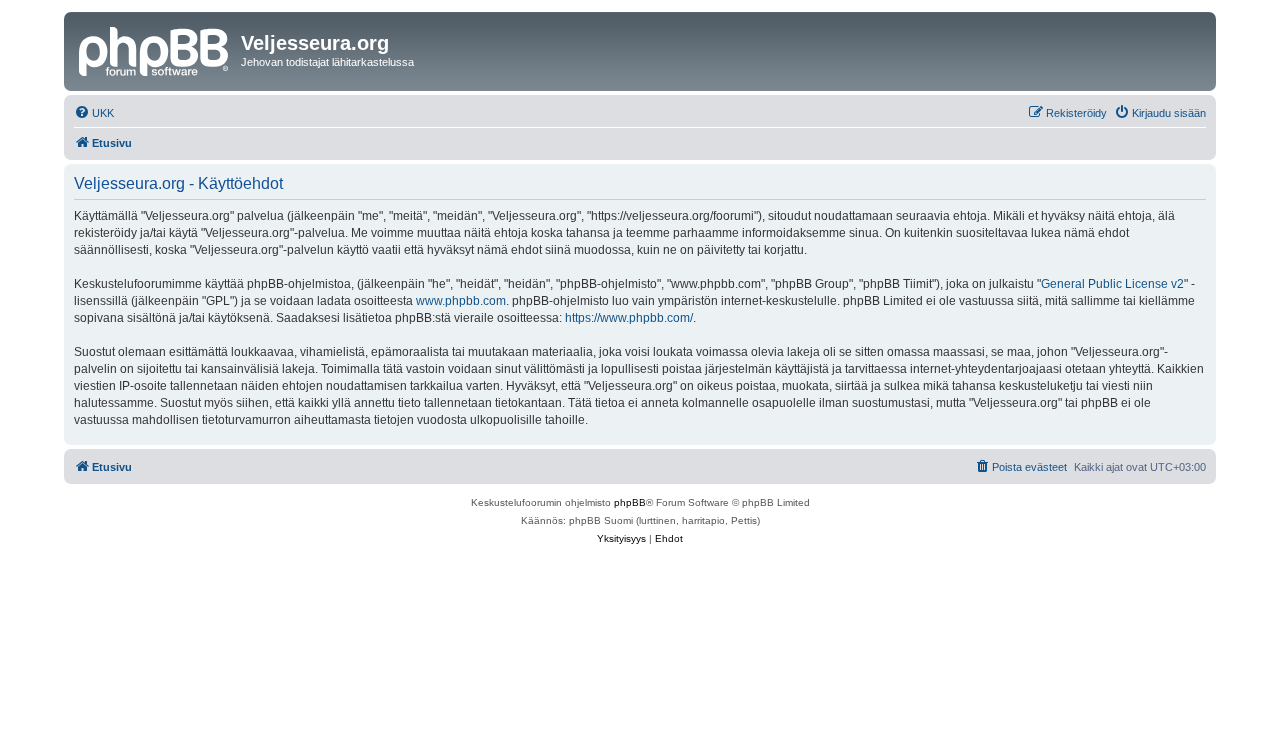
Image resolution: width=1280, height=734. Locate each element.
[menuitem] (94, 113)
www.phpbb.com (461, 301)
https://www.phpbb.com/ (629, 318)
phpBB (630, 502)
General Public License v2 (1112, 284)
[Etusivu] (155, 49)
